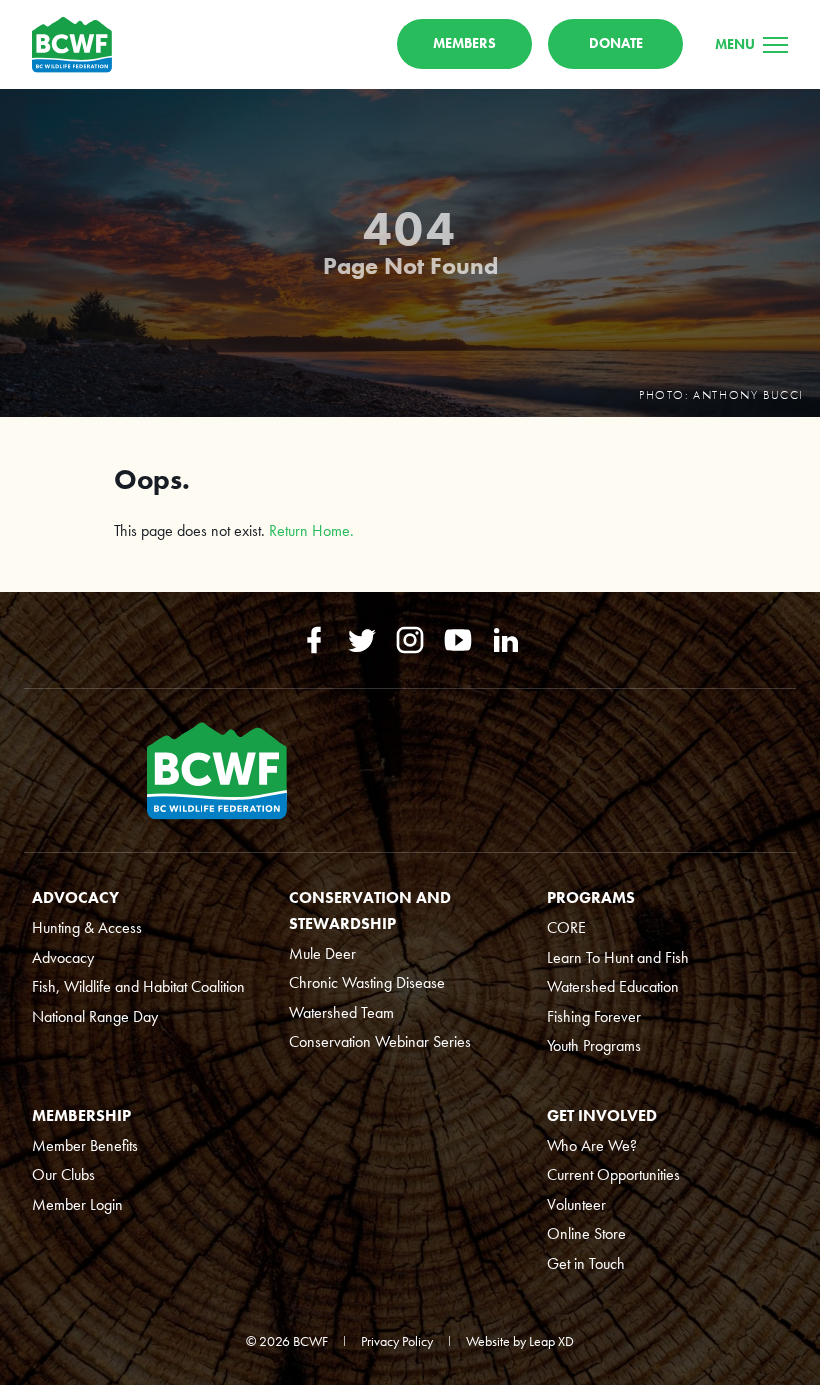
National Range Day (95, 1016)
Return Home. (311, 530)
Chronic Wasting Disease (367, 982)
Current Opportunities (613, 1174)
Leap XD (551, 1341)
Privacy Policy (397, 1341)
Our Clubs (63, 1174)
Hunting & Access (87, 927)
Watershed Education (613, 986)
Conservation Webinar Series (380, 1041)
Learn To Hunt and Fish (618, 957)
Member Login (77, 1204)
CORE (566, 927)
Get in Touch (586, 1263)
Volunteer (576, 1204)
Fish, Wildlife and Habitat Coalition (138, 986)
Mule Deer (322, 953)
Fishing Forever (594, 1016)
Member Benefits (85, 1145)
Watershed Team (341, 1012)
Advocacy (63, 957)
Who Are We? (592, 1145)
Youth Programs (594, 1045)
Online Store (586, 1233)
